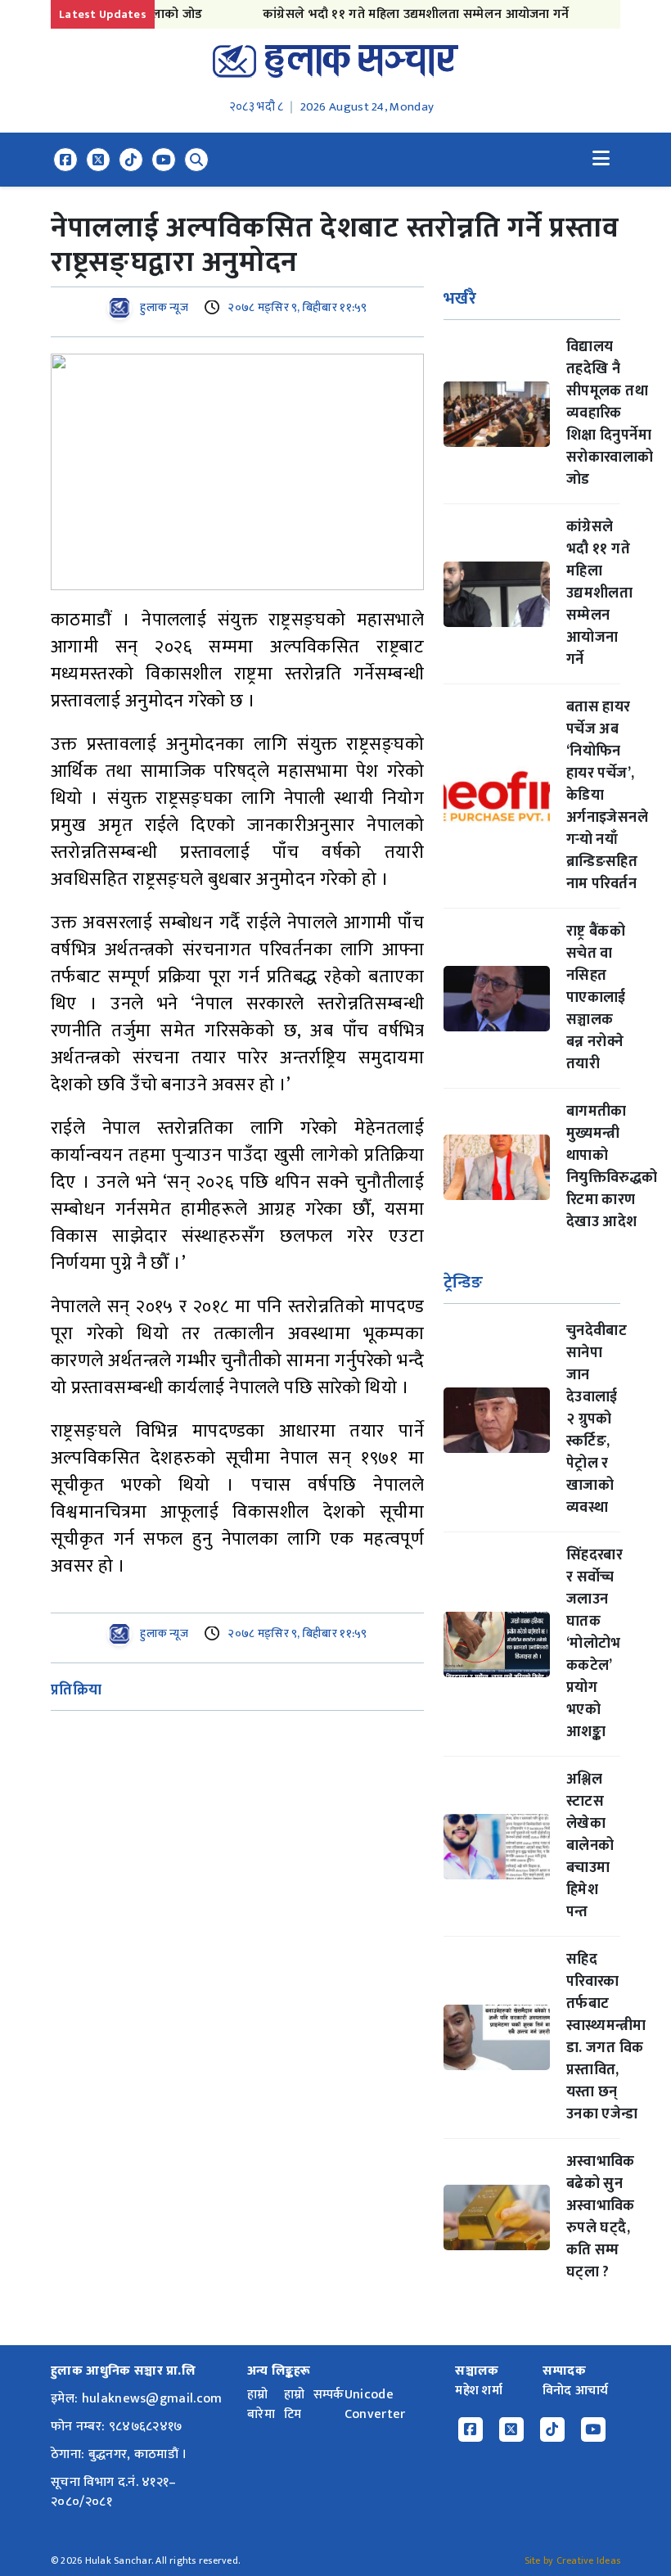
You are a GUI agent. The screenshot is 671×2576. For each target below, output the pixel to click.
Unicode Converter (375, 2405)
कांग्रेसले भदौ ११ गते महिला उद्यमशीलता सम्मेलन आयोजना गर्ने (392, 14)
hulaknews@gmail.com (152, 2399)
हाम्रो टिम (295, 2405)
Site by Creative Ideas (572, 2560)
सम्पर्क (329, 2395)
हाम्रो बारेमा (261, 2405)
